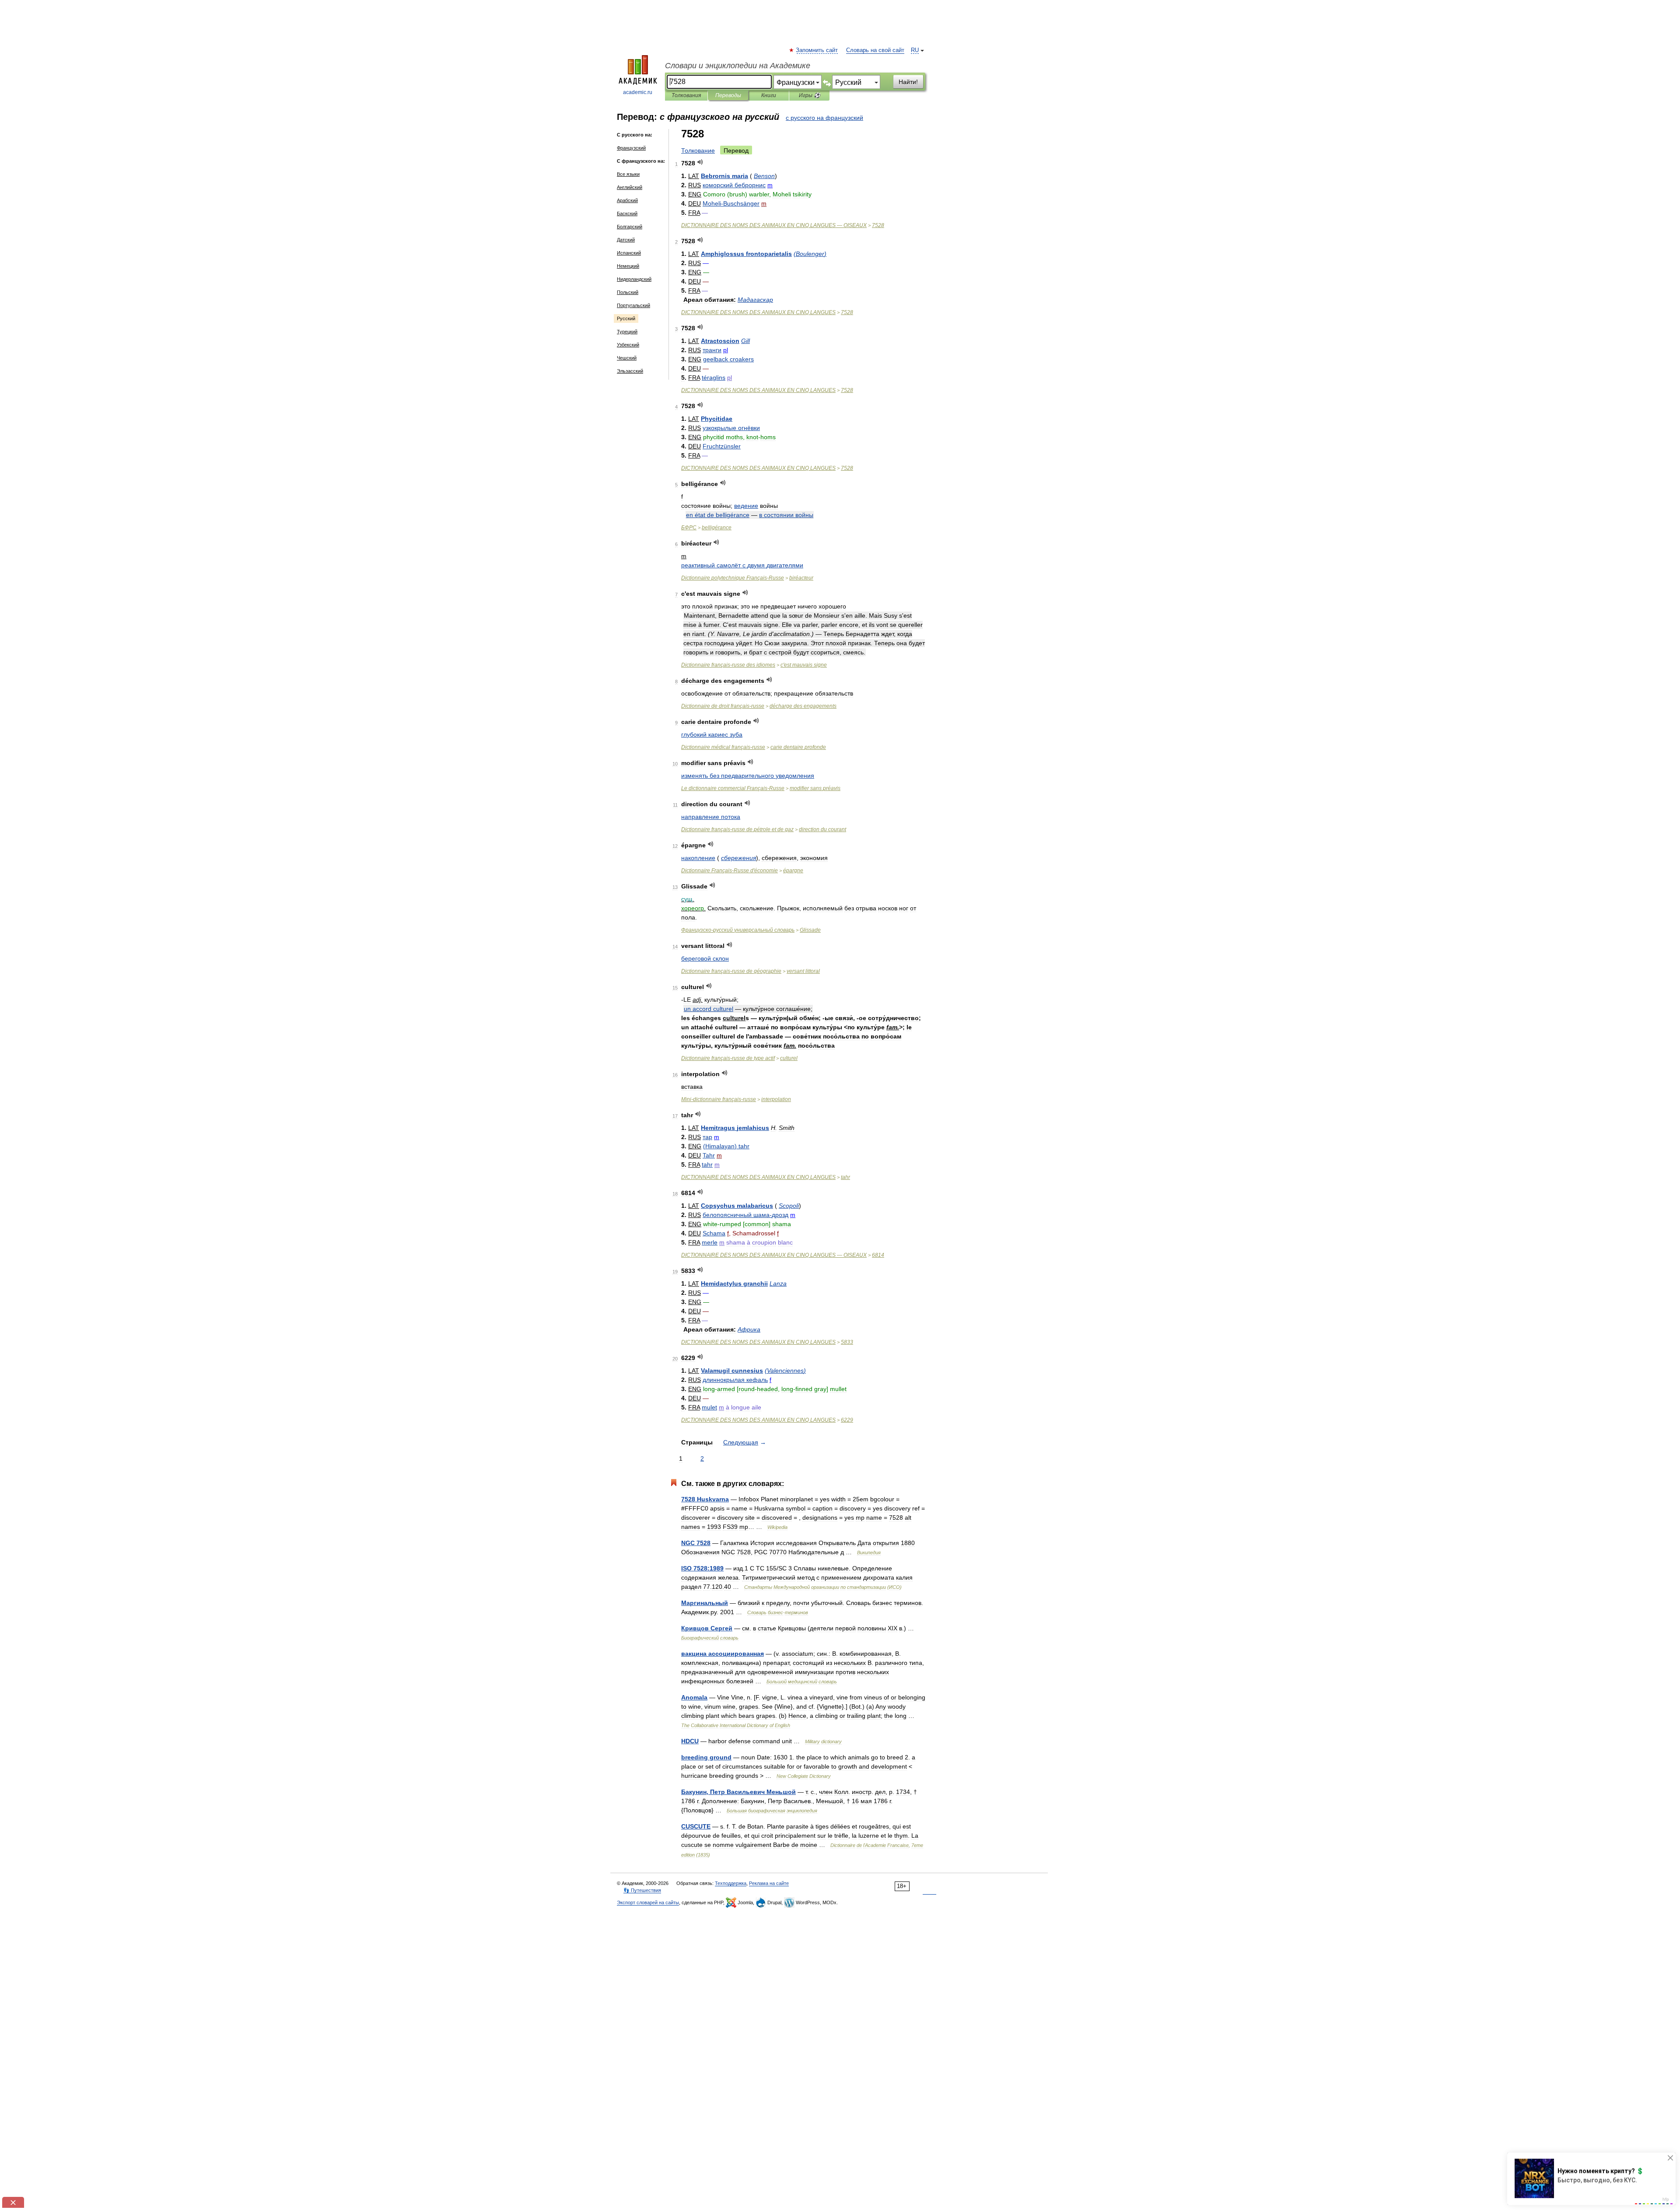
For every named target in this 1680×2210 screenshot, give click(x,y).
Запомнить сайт (817, 50)
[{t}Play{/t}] (700, 162)
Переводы (728, 95)
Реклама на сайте (769, 1883)
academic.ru (638, 92)
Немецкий (628, 266)
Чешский (627, 358)
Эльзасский (630, 371)
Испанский (629, 253)
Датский (626, 240)
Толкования (686, 95)
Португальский (633, 305)
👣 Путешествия (642, 1890)
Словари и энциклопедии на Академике (738, 66)
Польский (628, 292)
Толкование (698, 150)
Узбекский (628, 345)
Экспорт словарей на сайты (648, 1902)
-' (730, 871)
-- (719, 1099)
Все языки (628, 174)
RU (915, 50)
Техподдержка (731, 1883)
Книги (769, 95)
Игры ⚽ (810, 95)
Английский (630, 187)
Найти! (908, 82)
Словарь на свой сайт (875, 50)
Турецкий (627, 332)
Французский (631, 148)
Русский (626, 318)
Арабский (627, 200)
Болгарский (630, 227)
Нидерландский (634, 279)
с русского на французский (824, 118)
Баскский (627, 213)
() (810, 254)
